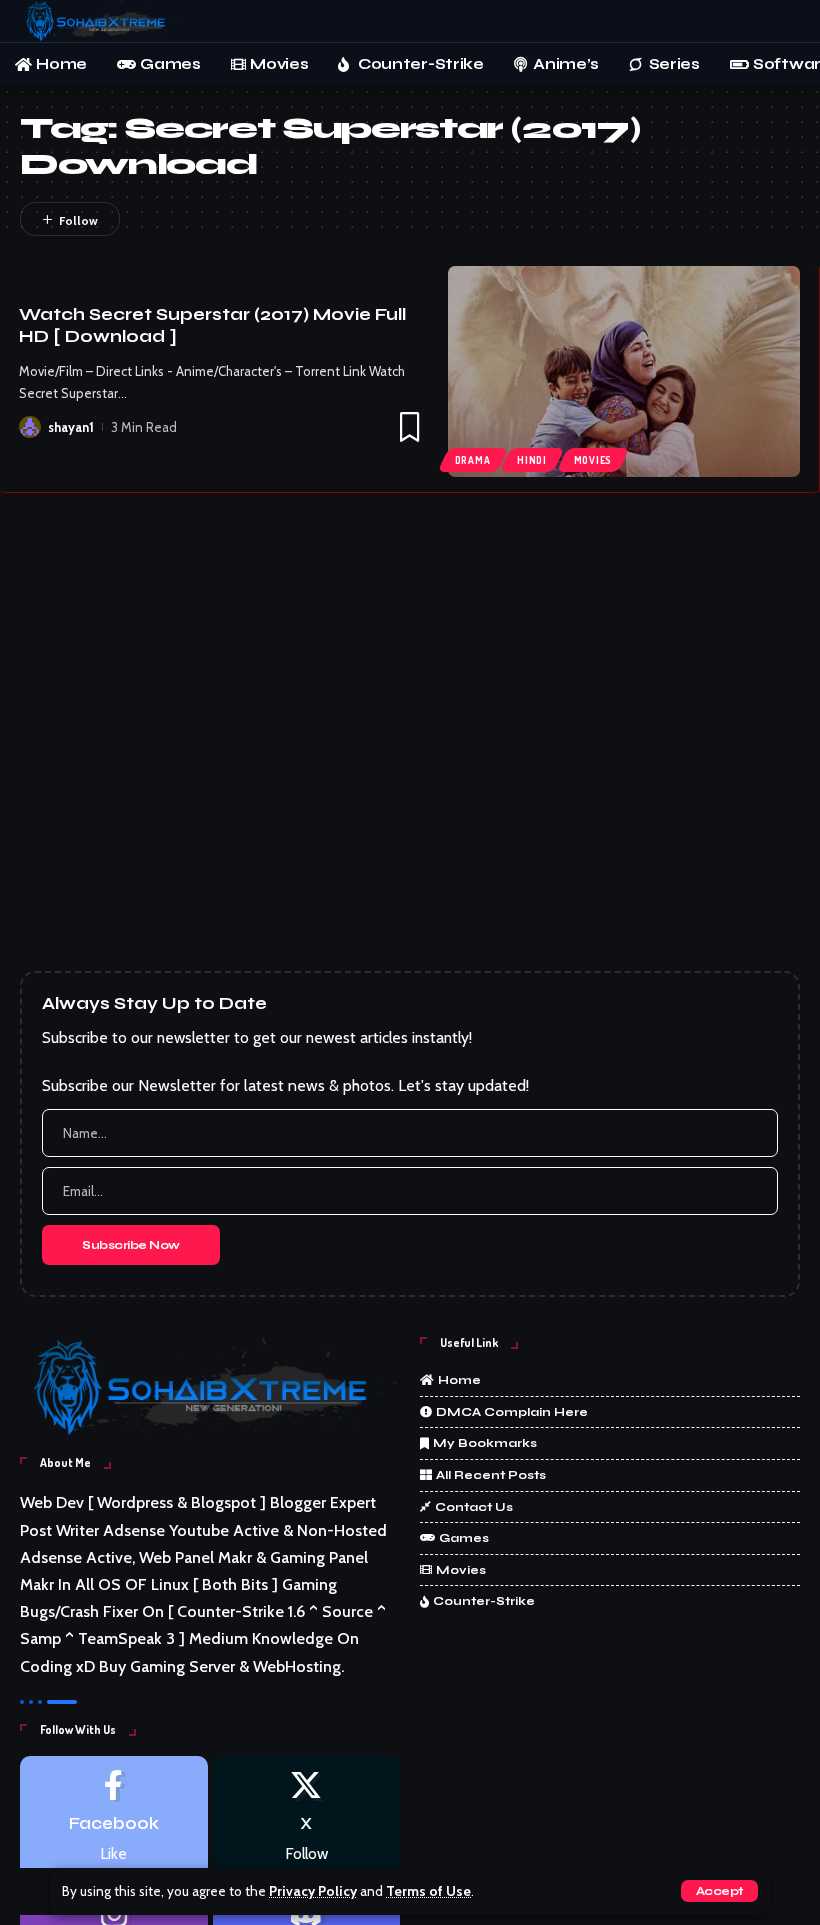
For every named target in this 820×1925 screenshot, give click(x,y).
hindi (532, 460)
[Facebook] (114, 1818)
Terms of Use (428, 1891)
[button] (719, 1891)
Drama (473, 460)
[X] (307, 1818)
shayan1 (71, 427)
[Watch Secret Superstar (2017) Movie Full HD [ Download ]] (624, 371)
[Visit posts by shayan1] (30, 427)
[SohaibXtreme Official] (99, 21)
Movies (593, 460)
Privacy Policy (313, 1891)
